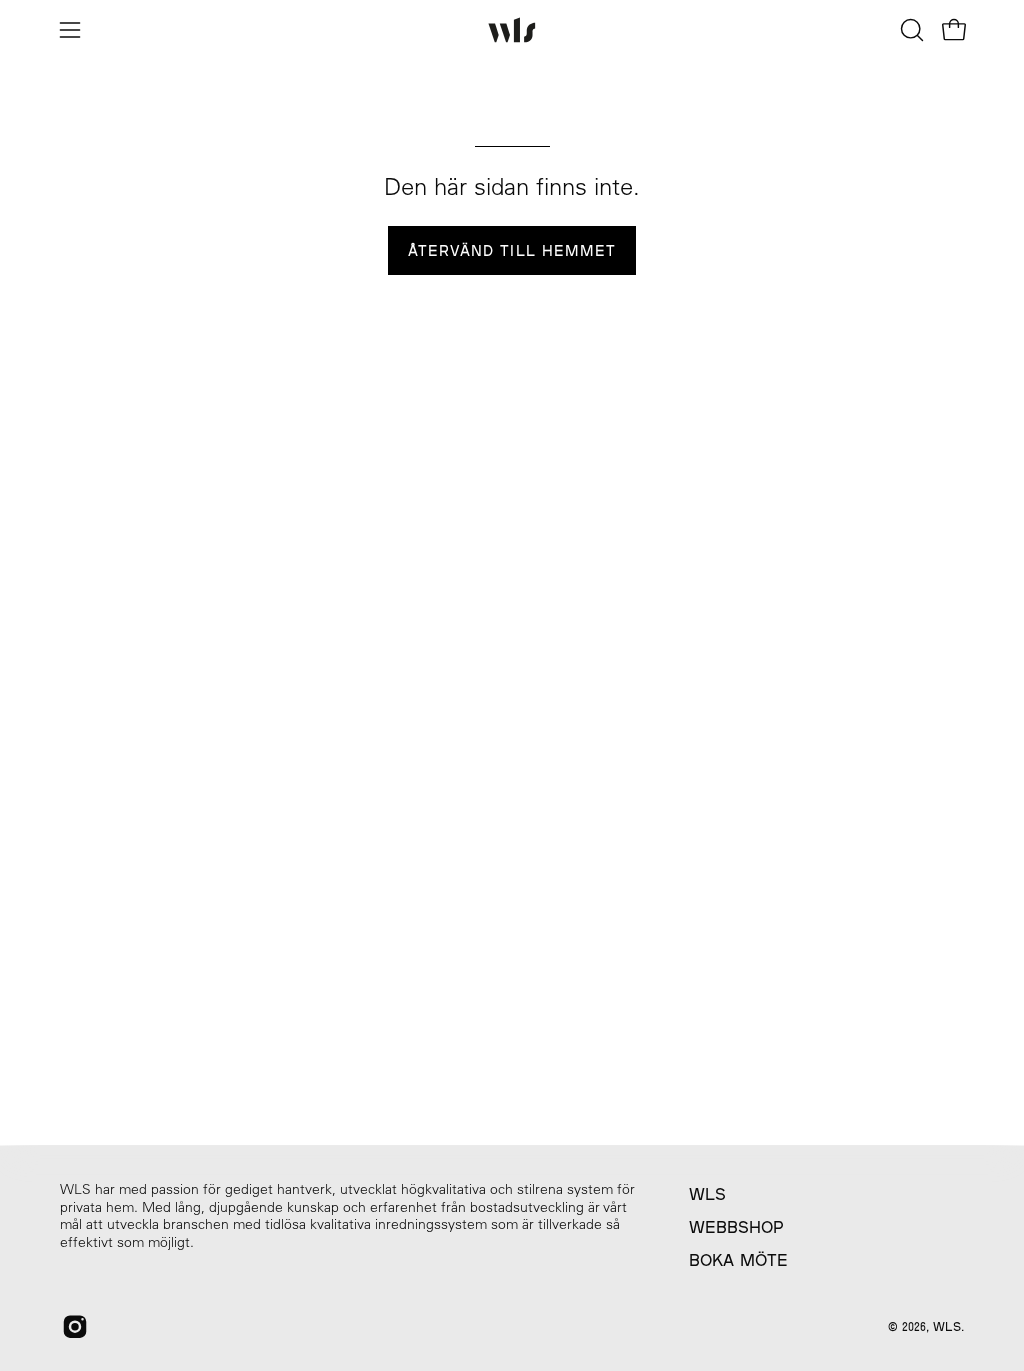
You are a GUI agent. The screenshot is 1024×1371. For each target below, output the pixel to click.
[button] (910, 30)
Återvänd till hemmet (512, 250)
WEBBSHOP (736, 1226)
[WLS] (512, 30)
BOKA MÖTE (738, 1259)
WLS (707, 1193)
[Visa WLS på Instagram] (75, 1327)
